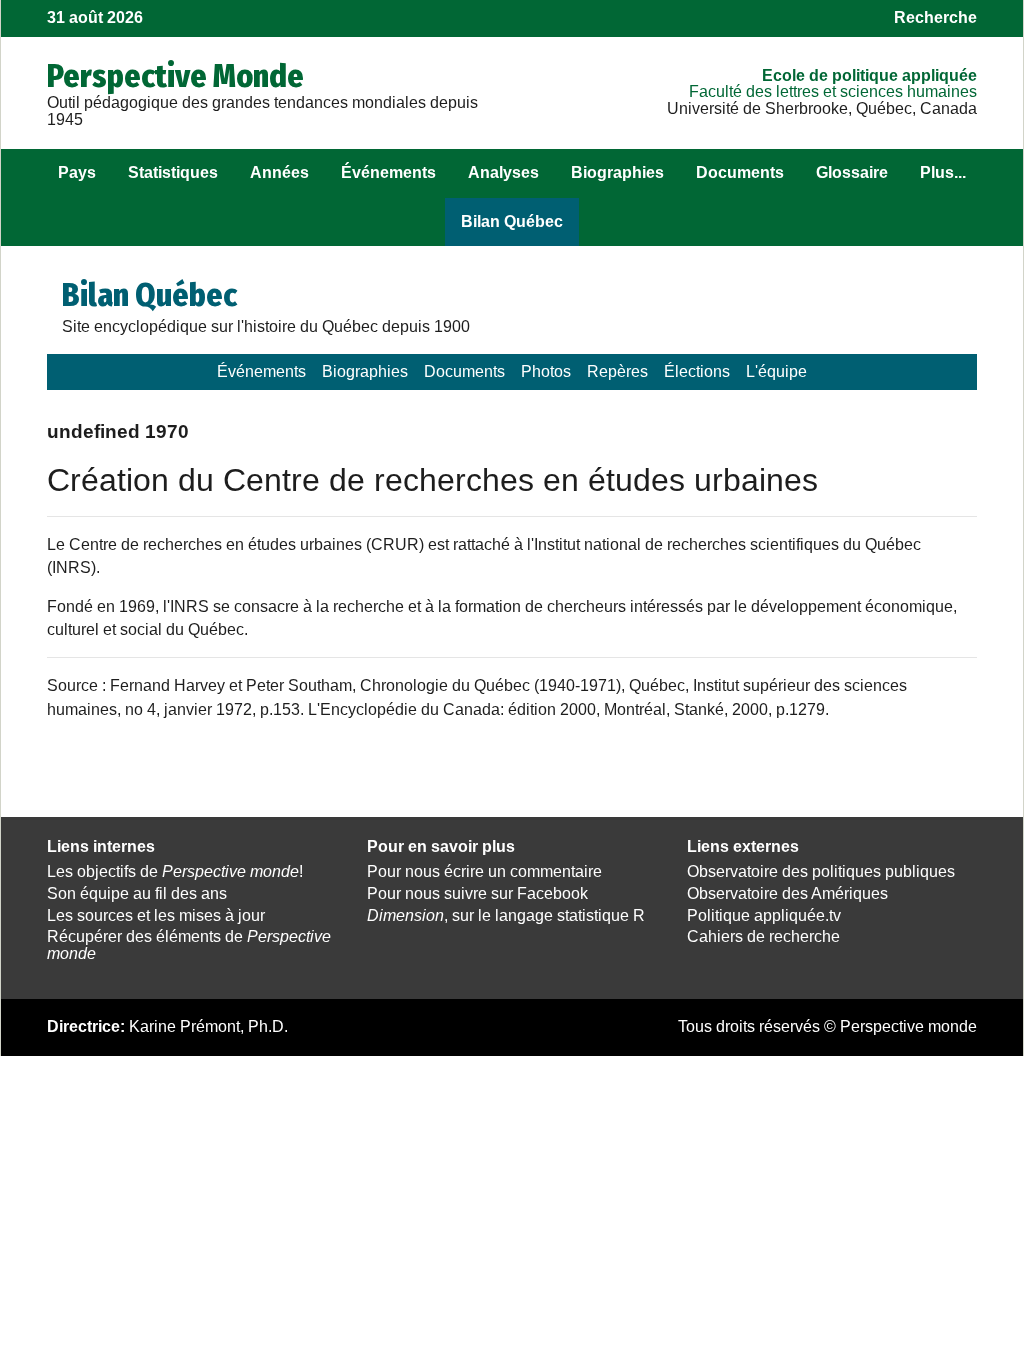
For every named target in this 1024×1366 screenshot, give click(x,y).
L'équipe (776, 371)
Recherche (935, 17)
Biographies (617, 172)
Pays (77, 172)
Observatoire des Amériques (787, 893)
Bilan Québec (512, 221)
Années (279, 172)
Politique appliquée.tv (764, 915)
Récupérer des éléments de (189, 945)
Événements (388, 172)
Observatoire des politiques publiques (821, 871)
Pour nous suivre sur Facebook (477, 893)
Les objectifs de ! (175, 871)
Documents (740, 172)
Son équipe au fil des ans (137, 893)
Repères (617, 371)
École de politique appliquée (869, 75)
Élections (697, 371)
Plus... (943, 172)
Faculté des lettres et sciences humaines (833, 91)
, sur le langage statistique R (506, 915)
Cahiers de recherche (763, 936)
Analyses (503, 172)
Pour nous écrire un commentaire (484, 871)
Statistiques (173, 172)
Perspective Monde (175, 76)
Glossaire (852, 172)
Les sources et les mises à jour (156, 915)
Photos (546, 371)
